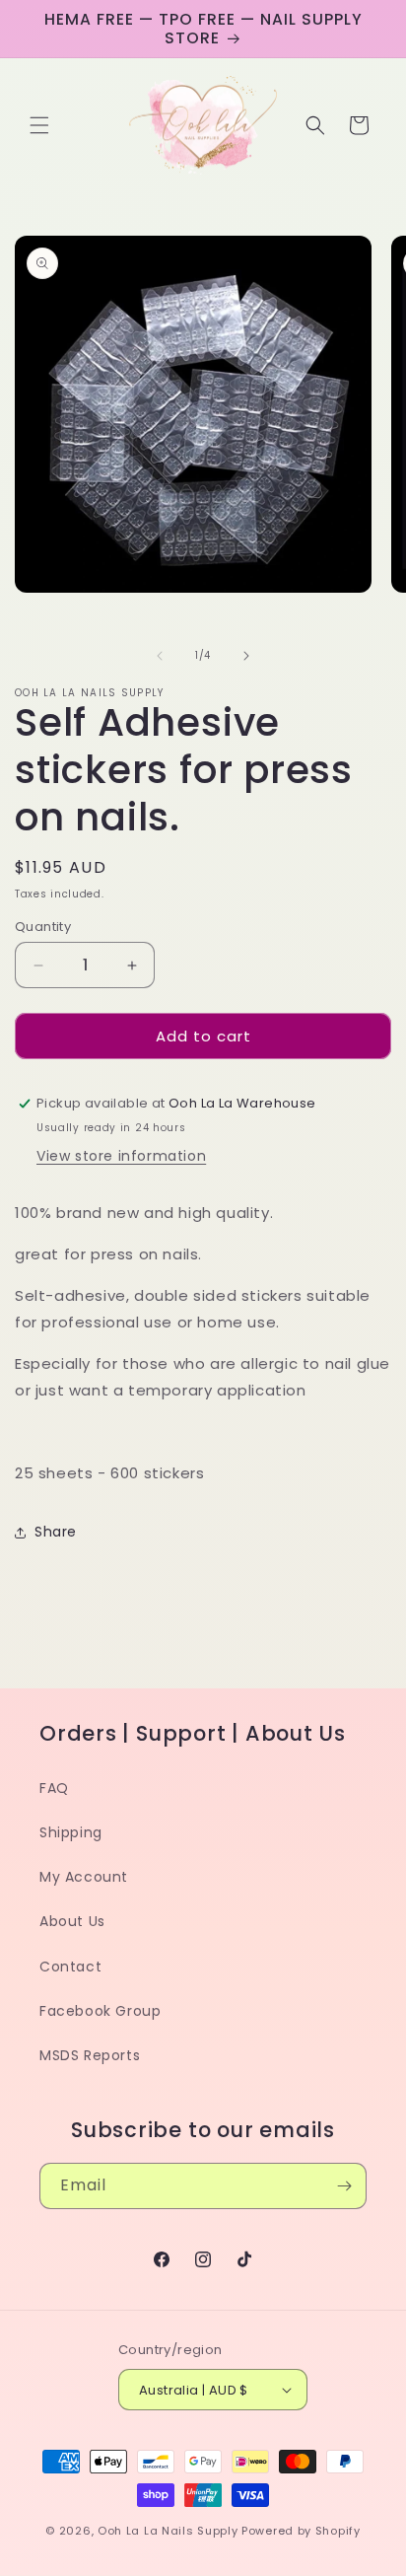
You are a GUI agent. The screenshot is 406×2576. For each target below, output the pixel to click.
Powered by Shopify (301, 2531)
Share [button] (56, 1532)
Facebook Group (100, 2011)
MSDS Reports (90, 2055)
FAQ (54, 1788)
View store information (121, 1156)
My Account (84, 1877)
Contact (70, 1967)
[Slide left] (160, 656)
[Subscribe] (344, 2186)
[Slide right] (246, 656)
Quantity (43, 927)
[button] (39, 125)
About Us (72, 1921)
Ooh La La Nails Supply (169, 2531)
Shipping (71, 1832)
